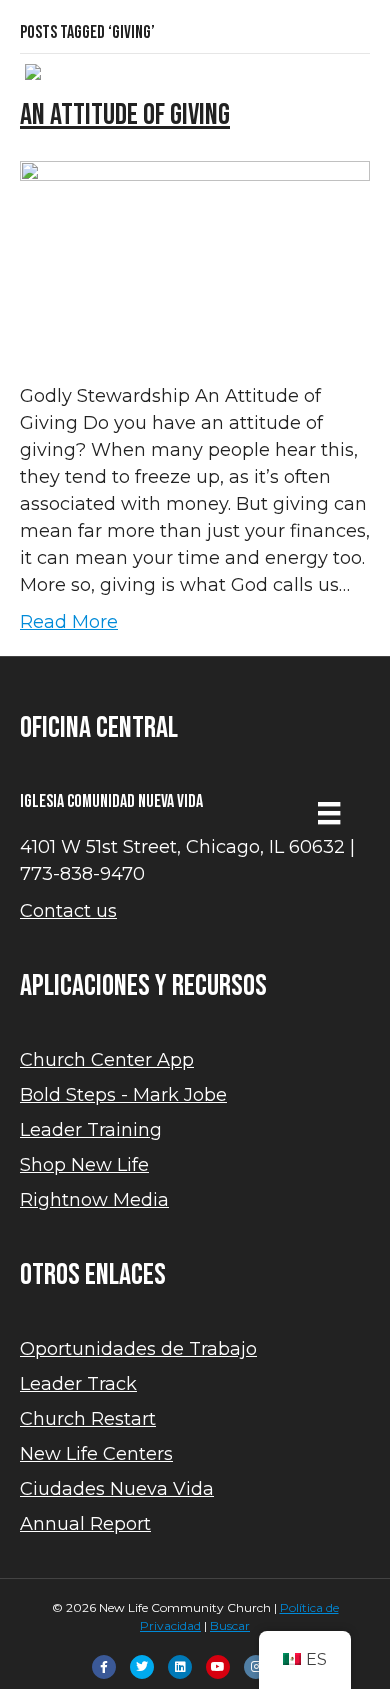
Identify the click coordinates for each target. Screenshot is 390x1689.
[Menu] (329, 813)
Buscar (230, 1625)
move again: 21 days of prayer (195, 36)
